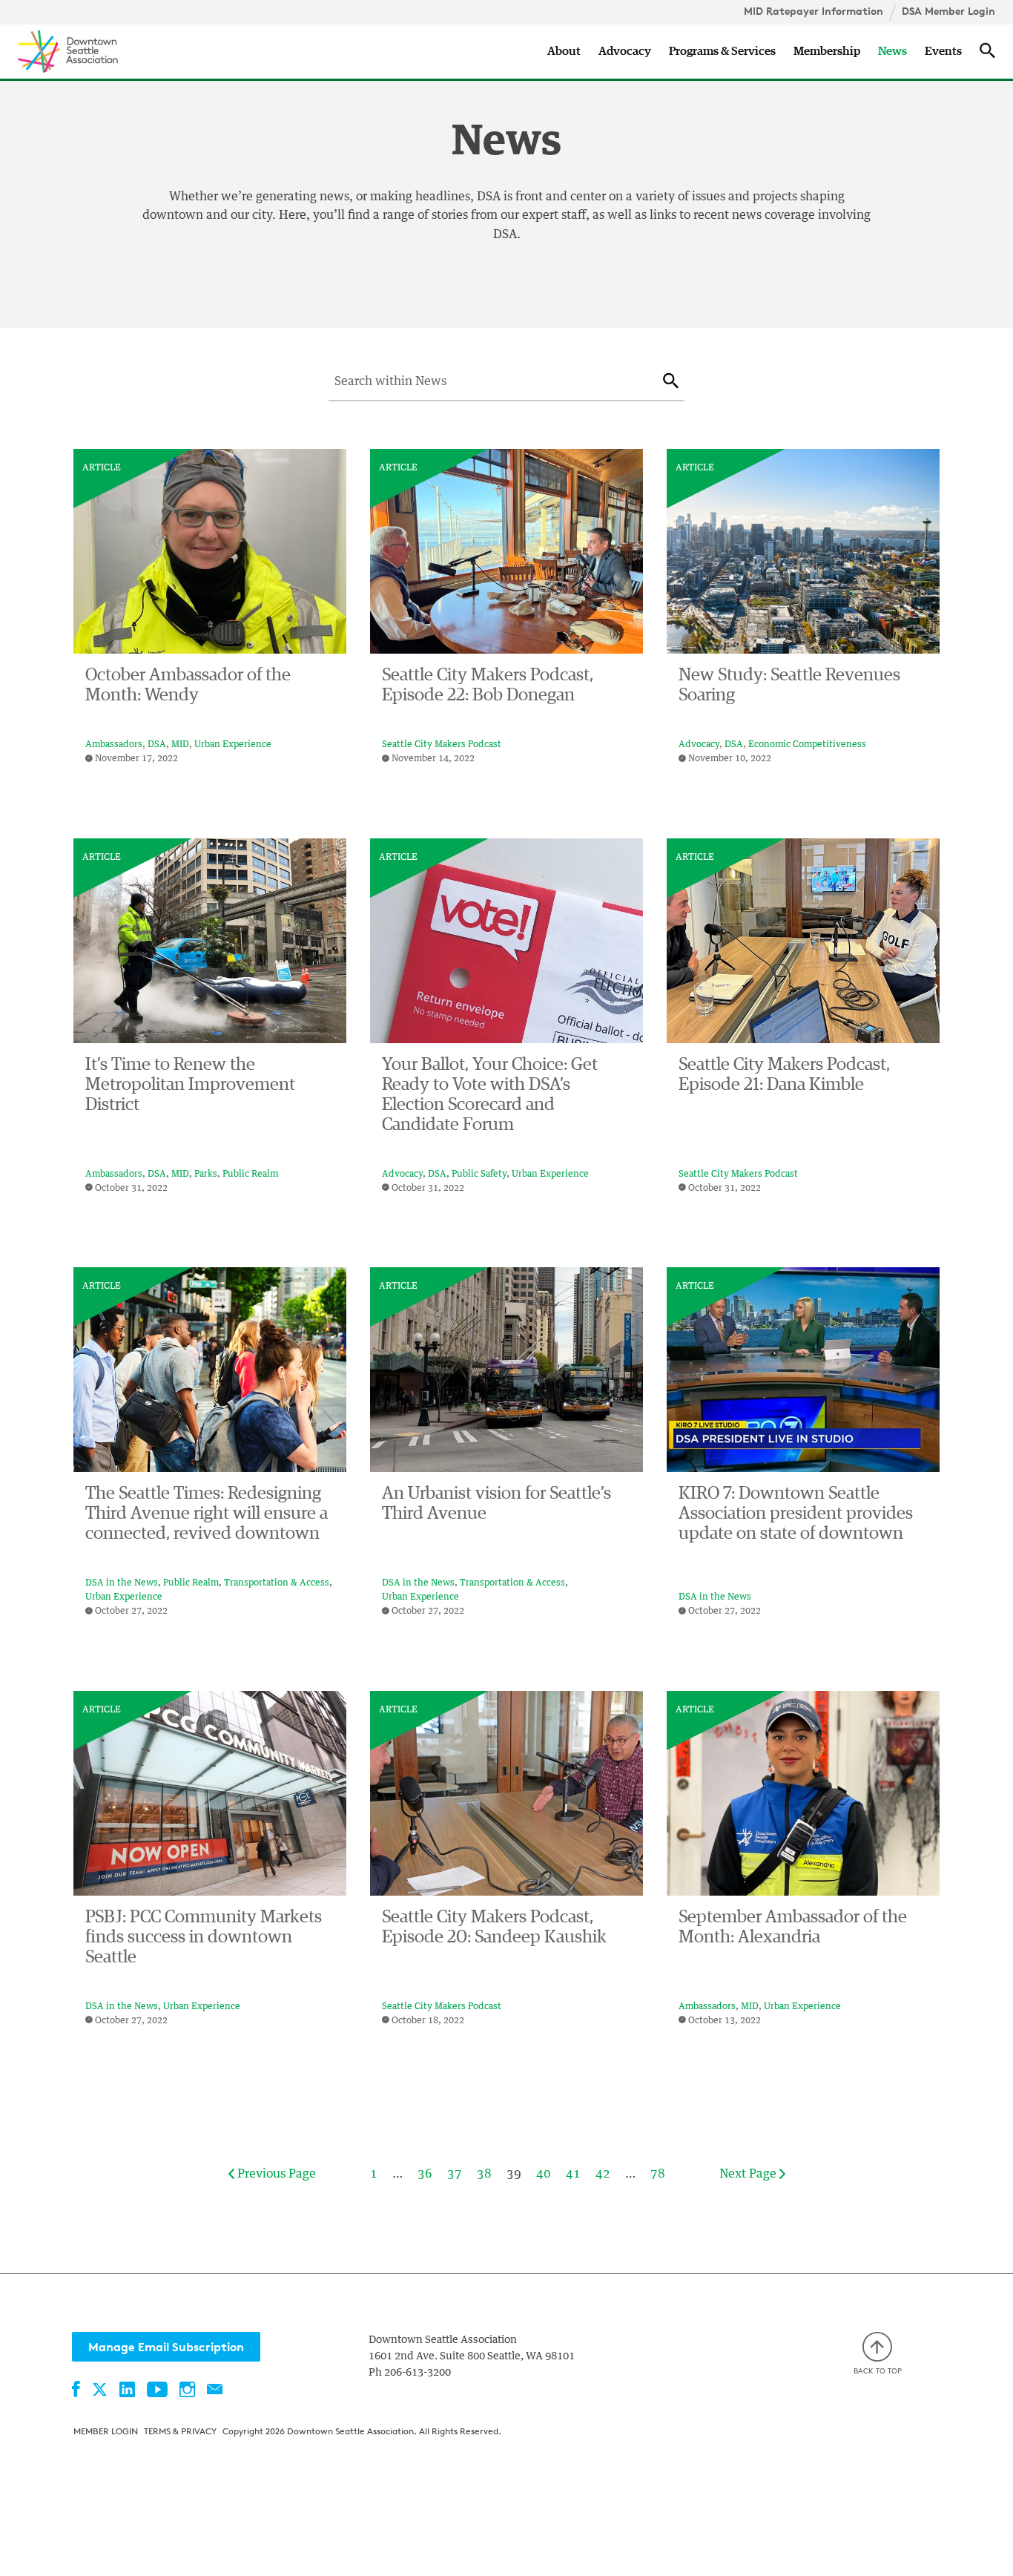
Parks (206, 1174)
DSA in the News (122, 1583)
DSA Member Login (948, 11)
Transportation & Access (277, 1583)
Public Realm (250, 1174)
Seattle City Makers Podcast (442, 745)
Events (943, 51)
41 (573, 2174)
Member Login (106, 2431)
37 (455, 2174)
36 (425, 2174)
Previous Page (275, 2174)
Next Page (749, 2174)
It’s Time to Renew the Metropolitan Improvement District (190, 1085)
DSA (157, 745)
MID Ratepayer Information (814, 11)
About (564, 51)
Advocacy (625, 51)
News (892, 51)
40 (544, 2174)
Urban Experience (233, 745)
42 (603, 2174)
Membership (827, 51)
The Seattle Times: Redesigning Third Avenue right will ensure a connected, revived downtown (207, 1514)
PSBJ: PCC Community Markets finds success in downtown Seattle (204, 1937)
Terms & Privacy (180, 2431)
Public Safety (479, 1174)
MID (180, 745)
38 (484, 2174)
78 (658, 2174)
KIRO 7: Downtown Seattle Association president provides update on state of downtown (796, 1514)
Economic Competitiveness (807, 745)
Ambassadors (114, 745)
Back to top (878, 2370)
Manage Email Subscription (166, 2347)
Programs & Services (722, 51)
